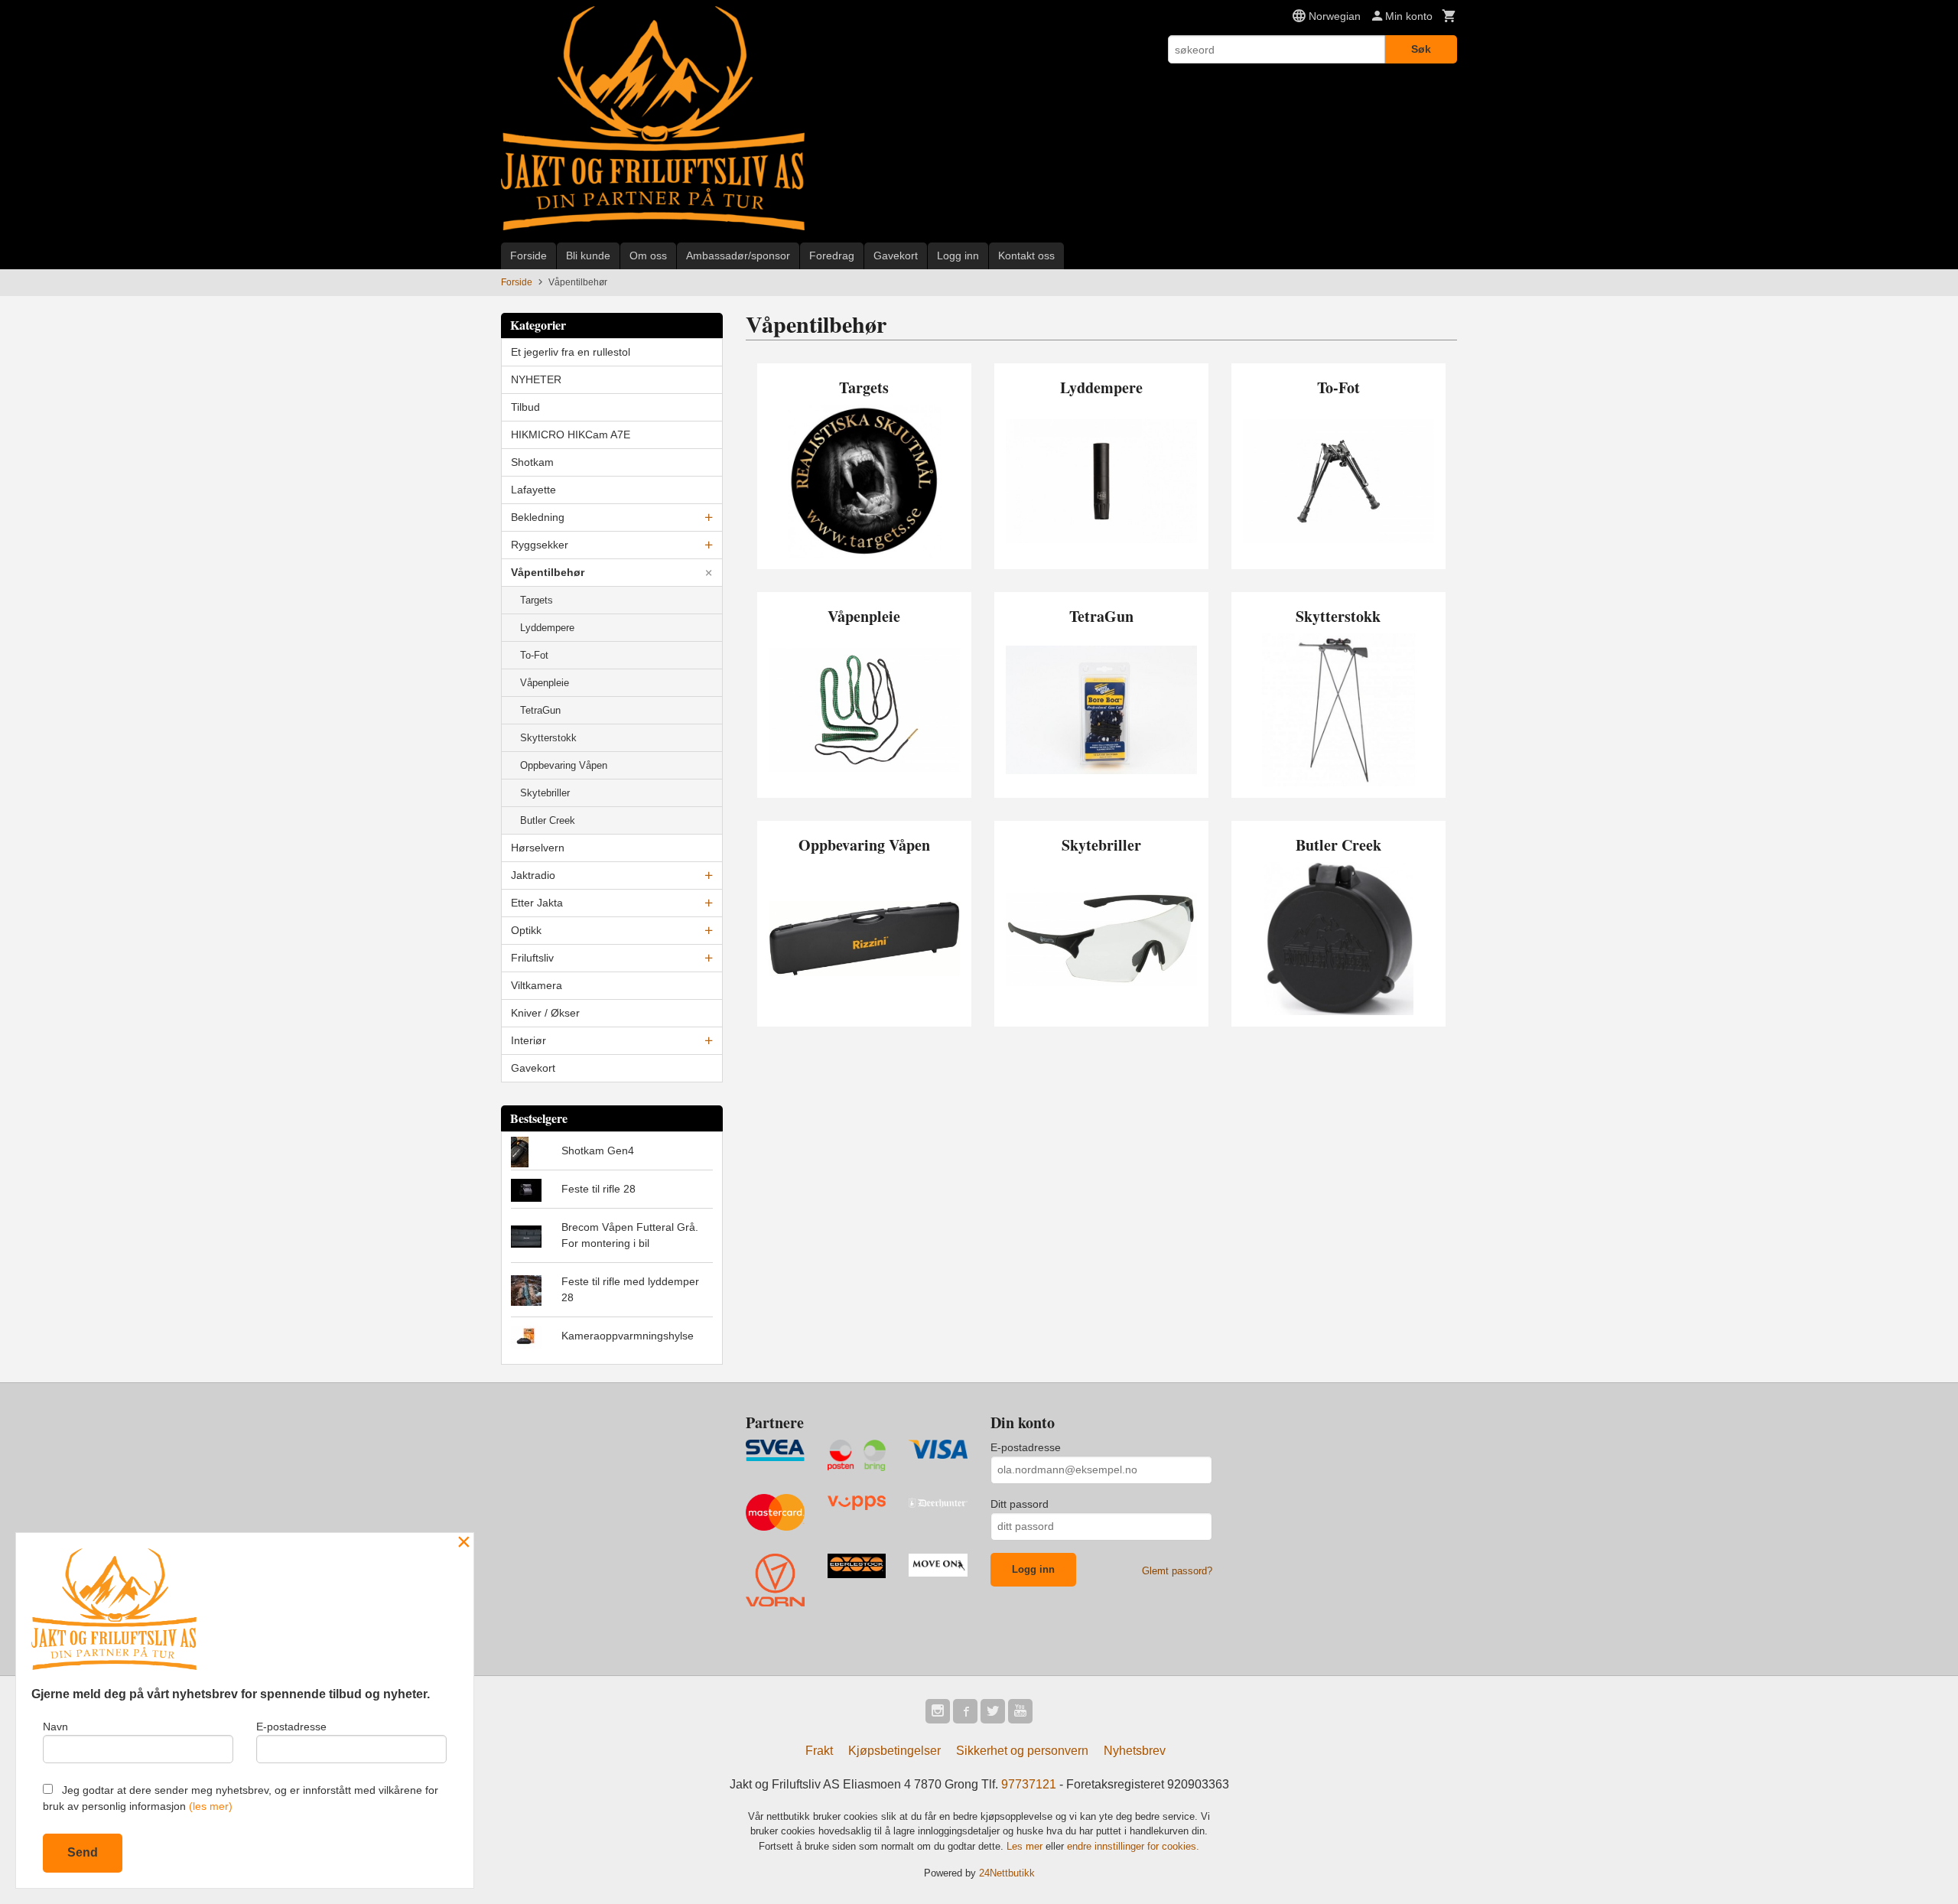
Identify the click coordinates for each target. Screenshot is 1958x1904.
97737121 (1029, 1784)
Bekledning (538, 517)
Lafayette (533, 490)
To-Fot (534, 655)
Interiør (529, 1040)
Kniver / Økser (545, 1013)
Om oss (648, 255)
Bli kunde (588, 255)
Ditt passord (1020, 1504)
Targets (537, 600)
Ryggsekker (540, 545)
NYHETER (536, 379)
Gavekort (896, 255)
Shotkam (532, 462)
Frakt (819, 1751)
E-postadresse (1026, 1447)
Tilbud (525, 407)
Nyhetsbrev (1135, 1751)
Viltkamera (537, 985)
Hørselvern (538, 848)
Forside (529, 255)
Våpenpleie (545, 683)
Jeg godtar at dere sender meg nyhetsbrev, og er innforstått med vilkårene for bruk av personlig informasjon (241, 1798)
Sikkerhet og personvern (1022, 1751)
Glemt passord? (1177, 1571)
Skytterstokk (548, 738)
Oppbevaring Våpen (564, 765)
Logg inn (958, 255)
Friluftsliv (532, 958)
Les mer (1026, 1846)
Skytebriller (545, 793)
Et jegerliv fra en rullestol (571, 352)
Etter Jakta (537, 903)
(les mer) (211, 1806)
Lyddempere (547, 628)
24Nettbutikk (1007, 1873)
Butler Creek (548, 820)
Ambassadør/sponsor (738, 255)
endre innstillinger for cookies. (1133, 1846)
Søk (1421, 49)
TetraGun (540, 710)
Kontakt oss (1026, 255)
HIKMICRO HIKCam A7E (571, 435)
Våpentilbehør (548, 572)
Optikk (526, 930)
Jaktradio (533, 875)
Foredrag (832, 255)
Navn (55, 1727)
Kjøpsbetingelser (894, 1751)
